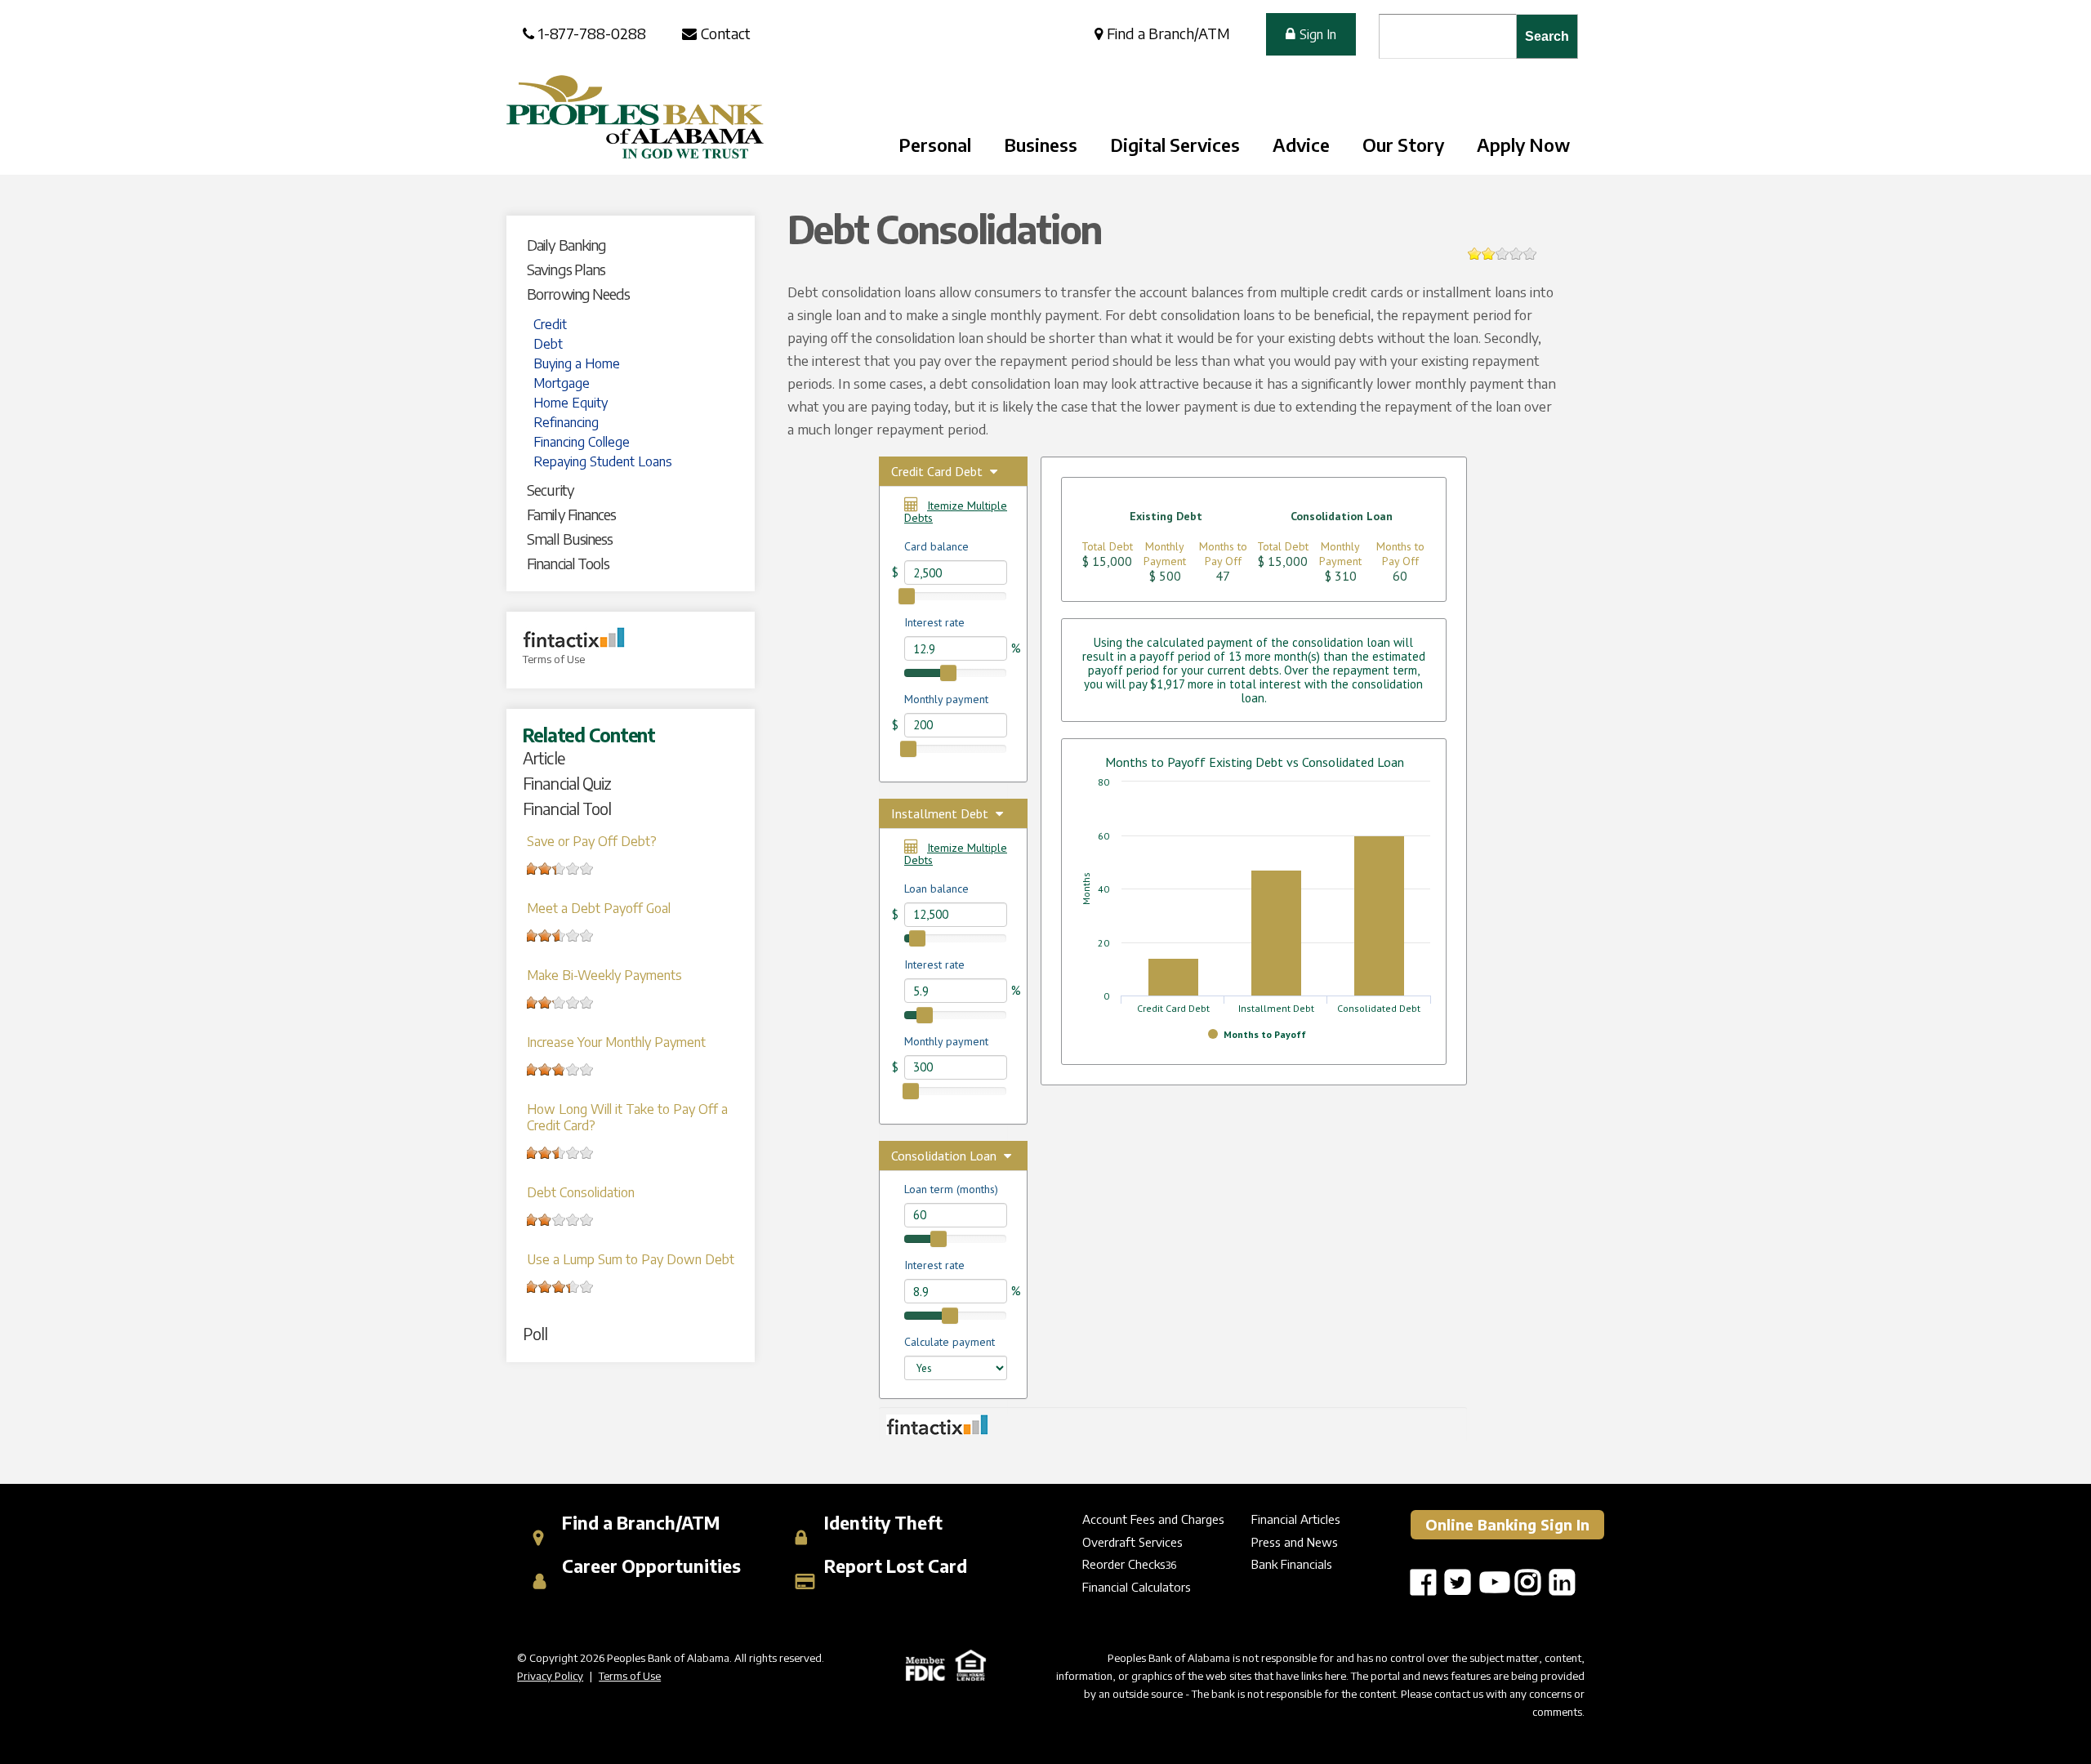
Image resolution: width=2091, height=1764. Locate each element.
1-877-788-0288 (592, 33)
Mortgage (562, 383)
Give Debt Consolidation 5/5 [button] (1530, 254)
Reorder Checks (1124, 1564)
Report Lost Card (894, 1566)
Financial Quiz (567, 783)
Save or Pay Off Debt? (592, 841)
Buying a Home (577, 363)
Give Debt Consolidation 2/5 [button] (1489, 254)
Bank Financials (1292, 1564)
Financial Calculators (1137, 1587)
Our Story (1403, 145)
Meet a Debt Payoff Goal (599, 908)
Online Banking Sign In (1507, 1524)
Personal (935, 145)
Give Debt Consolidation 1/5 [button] (1475, 254)
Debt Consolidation (581, 1192)
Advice (1301, 145)
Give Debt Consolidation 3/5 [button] (1502, 254)
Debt (548, 344)
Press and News (1295, 1542)
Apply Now (1523, 145)
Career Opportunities (649, 1566)
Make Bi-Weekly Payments (604, 975)
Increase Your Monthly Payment (616, 1042)
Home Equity (571, 403)
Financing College (582, 442)
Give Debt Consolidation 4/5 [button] (1516, 254)
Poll (535, 1333)
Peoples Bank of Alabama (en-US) (635, 117)
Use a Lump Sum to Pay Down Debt (631, 1259)
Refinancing (566, 422)
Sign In (1318, 34)
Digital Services (1175, 145)
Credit (550, 324)
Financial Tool (567, 808)
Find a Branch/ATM (1168, 33)
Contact (726, 33)
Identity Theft (881, 1523)
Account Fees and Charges (1153, 1519)
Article (544, 757)
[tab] (637, 245)
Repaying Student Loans (603, 461)
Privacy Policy (550, 1676)
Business (1041, 145)
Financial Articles (1296, 1519)
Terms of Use (554, 659)
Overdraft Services (1132, 1542)
